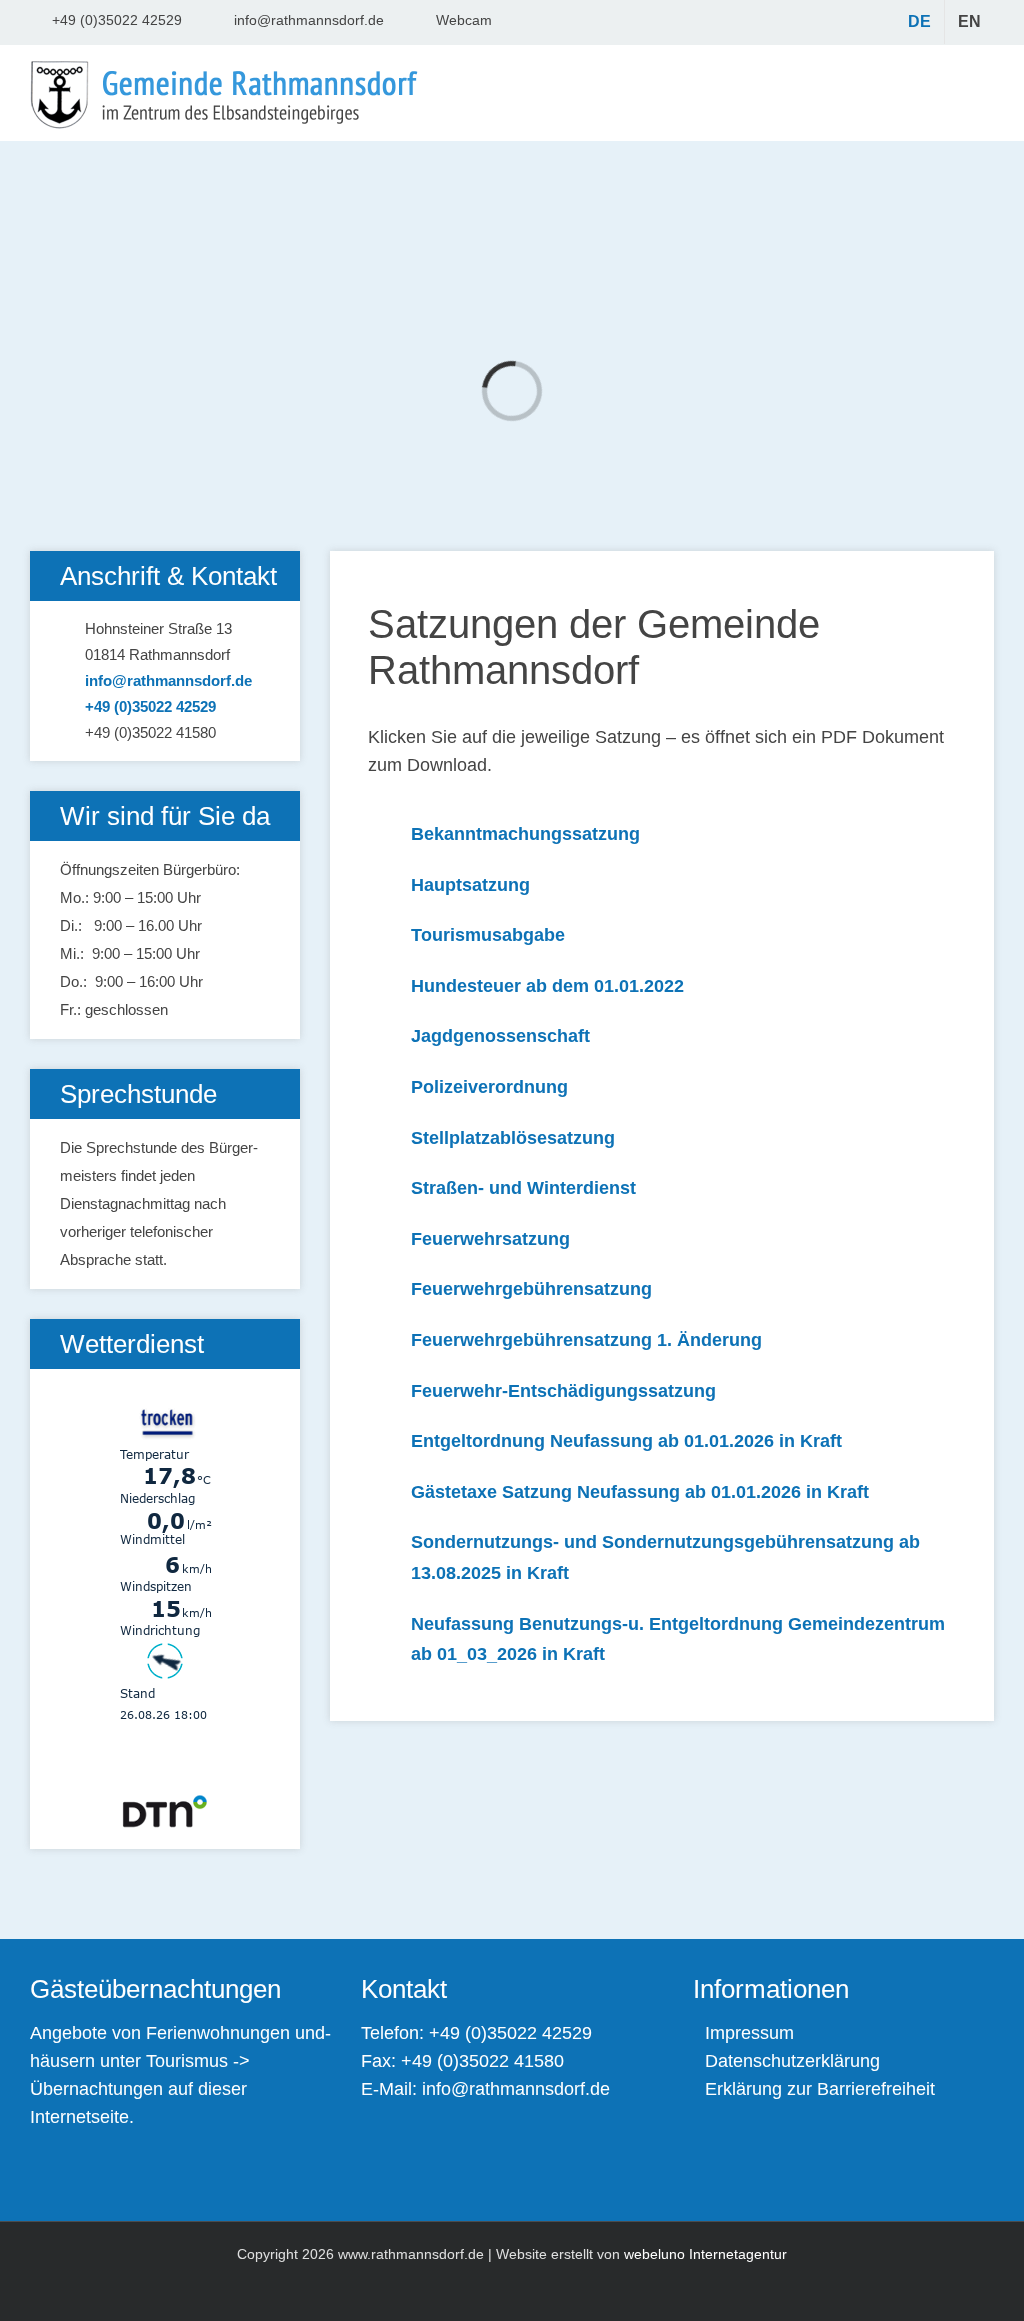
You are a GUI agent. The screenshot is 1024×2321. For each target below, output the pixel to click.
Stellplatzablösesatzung (513, 1138)
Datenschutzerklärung (792, 2061)
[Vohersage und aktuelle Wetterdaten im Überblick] (165, 1382)
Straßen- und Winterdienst (523, 1188)
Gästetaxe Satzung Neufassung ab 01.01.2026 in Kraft (640, 1492)
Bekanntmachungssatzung (525, 834)
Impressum (749, 2033)
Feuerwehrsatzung (490, 1239)
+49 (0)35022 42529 (117, 20)
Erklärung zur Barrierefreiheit (820, 2089)
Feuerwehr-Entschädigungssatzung (563, 1391)
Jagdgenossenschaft (500, 1036)
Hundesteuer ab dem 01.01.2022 (547, 986)
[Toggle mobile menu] (980, 93)
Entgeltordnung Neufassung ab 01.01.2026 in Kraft (626, 1441)
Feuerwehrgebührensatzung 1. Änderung (586, 1340)
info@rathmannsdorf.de (309, 20)
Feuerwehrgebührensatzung (531, 1289)
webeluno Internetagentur (705, 2254)
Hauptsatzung (470, 885)
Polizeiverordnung (489, 1087)
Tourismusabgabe (488, 935)
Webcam (464, 20)
